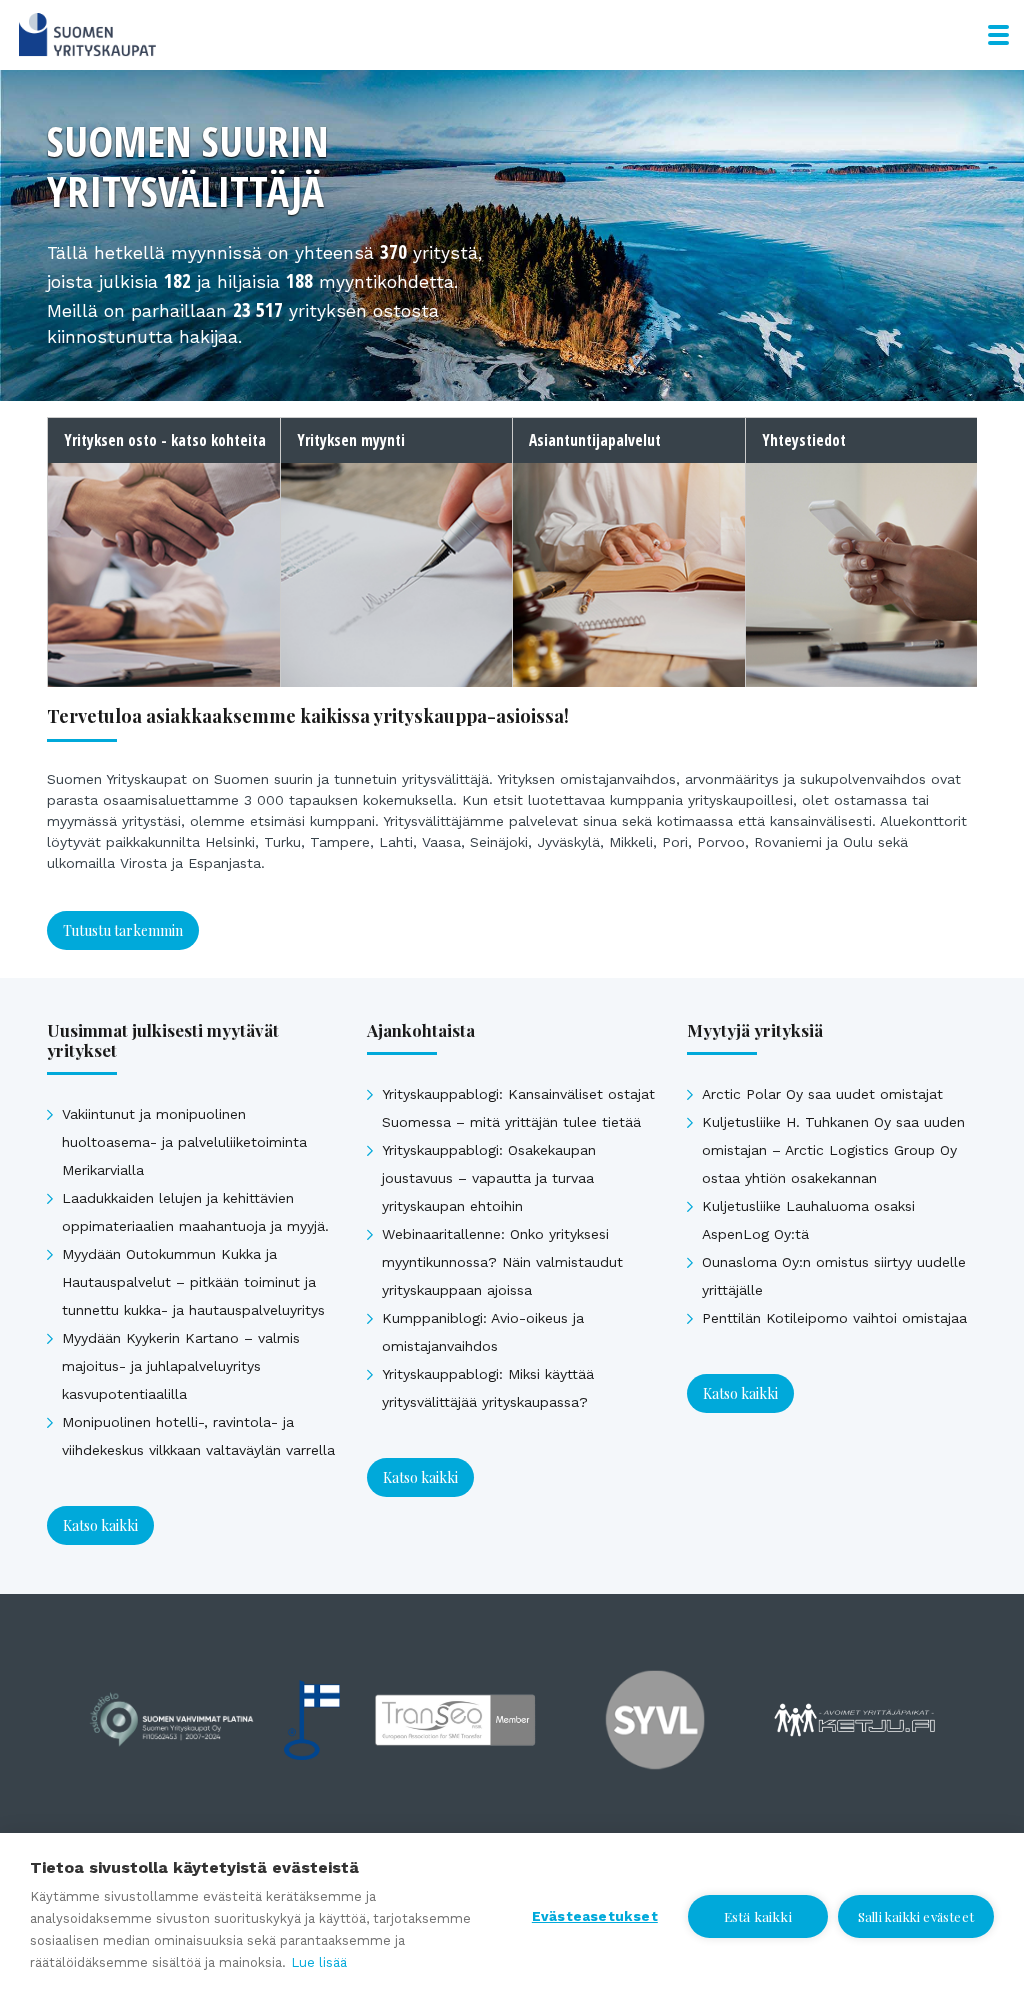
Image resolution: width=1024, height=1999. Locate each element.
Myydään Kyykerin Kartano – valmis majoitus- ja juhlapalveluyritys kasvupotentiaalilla (181, 1366)
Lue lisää (319, 1962)
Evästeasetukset (595, 1916)
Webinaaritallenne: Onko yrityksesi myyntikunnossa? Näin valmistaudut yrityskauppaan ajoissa (502, 1262)
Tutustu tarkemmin (123, 930)
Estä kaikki (758, 1916)
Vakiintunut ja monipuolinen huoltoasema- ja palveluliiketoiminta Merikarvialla (184, 1142)
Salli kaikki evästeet (916, 1916)
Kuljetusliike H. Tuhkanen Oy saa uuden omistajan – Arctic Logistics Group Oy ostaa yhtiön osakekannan (833, 1150)
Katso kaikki (100, 1525)
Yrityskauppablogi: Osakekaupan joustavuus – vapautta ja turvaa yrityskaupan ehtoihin (489, 1178)
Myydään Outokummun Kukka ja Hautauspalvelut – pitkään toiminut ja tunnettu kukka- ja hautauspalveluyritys (193, 1282)
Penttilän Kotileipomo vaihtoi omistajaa (834, 1318)
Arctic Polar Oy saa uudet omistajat (822, 1094)
